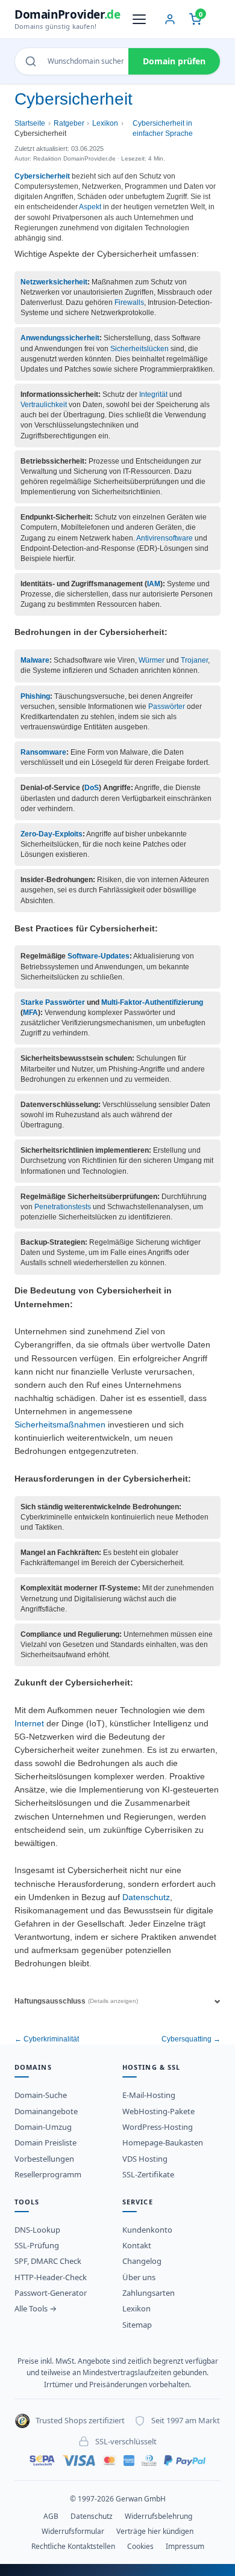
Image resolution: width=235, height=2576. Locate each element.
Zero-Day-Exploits (52, 834)
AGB (51, 2516)
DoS (92, 788)
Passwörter (167, 707)
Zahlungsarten (149, 2293)
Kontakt (137, 2245)
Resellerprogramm (48, 2174)
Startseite (30, 123)
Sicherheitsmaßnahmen (60, 1425)
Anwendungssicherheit (60, 338)
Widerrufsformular (73, 2531)
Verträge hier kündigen (155, 2531)
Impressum (185, 2546)
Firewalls (129, 302)
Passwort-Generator (51, 2293)
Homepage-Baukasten (163, 2142)
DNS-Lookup (37, 2230)
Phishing (35, 696)
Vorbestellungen (44, 2159)
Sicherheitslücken (139, 349)
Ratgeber (69, 123)
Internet (29, 1724)
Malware (35, 660)
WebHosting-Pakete (158, 2111)
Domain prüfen (174, 61)
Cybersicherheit (42, 176)
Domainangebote (46, 2111)
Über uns (139, 2277)
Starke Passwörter (53, 1002)
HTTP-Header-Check (51, 2277)
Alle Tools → (36, 2308)
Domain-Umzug (43, 2127)
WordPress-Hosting (158, 2127)
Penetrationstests (63, 1207)
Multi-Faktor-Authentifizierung (152, 1002)
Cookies (140, 2546)
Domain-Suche (41, 2095)
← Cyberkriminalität (47, 2039)
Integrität (153, 394)
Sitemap (137, 2325)
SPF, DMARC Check (48, 2261)
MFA (30, 1013)
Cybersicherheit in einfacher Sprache (163, 128)
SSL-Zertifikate (148, 2174)
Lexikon (105, 123)
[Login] (170, 19)
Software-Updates (99, 956)
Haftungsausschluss (76, 2001)
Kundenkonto (147, 2230)
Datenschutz (146, 1897)
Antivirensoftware (164, 538)
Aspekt (90, 207)
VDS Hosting (145, 2159)
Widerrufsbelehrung (158, 2516)
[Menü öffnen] (139, 19)
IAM (154, 584)
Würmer (152, 660)
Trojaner (194, 660)
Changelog (142, 2261)
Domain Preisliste (45, 2142)
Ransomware (43, 752)
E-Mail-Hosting (149, 2095)
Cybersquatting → (191, 2039)
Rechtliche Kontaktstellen (73, 2546)
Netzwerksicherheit (54, 282)
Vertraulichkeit (44, 405)
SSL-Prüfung (37, 2245)
